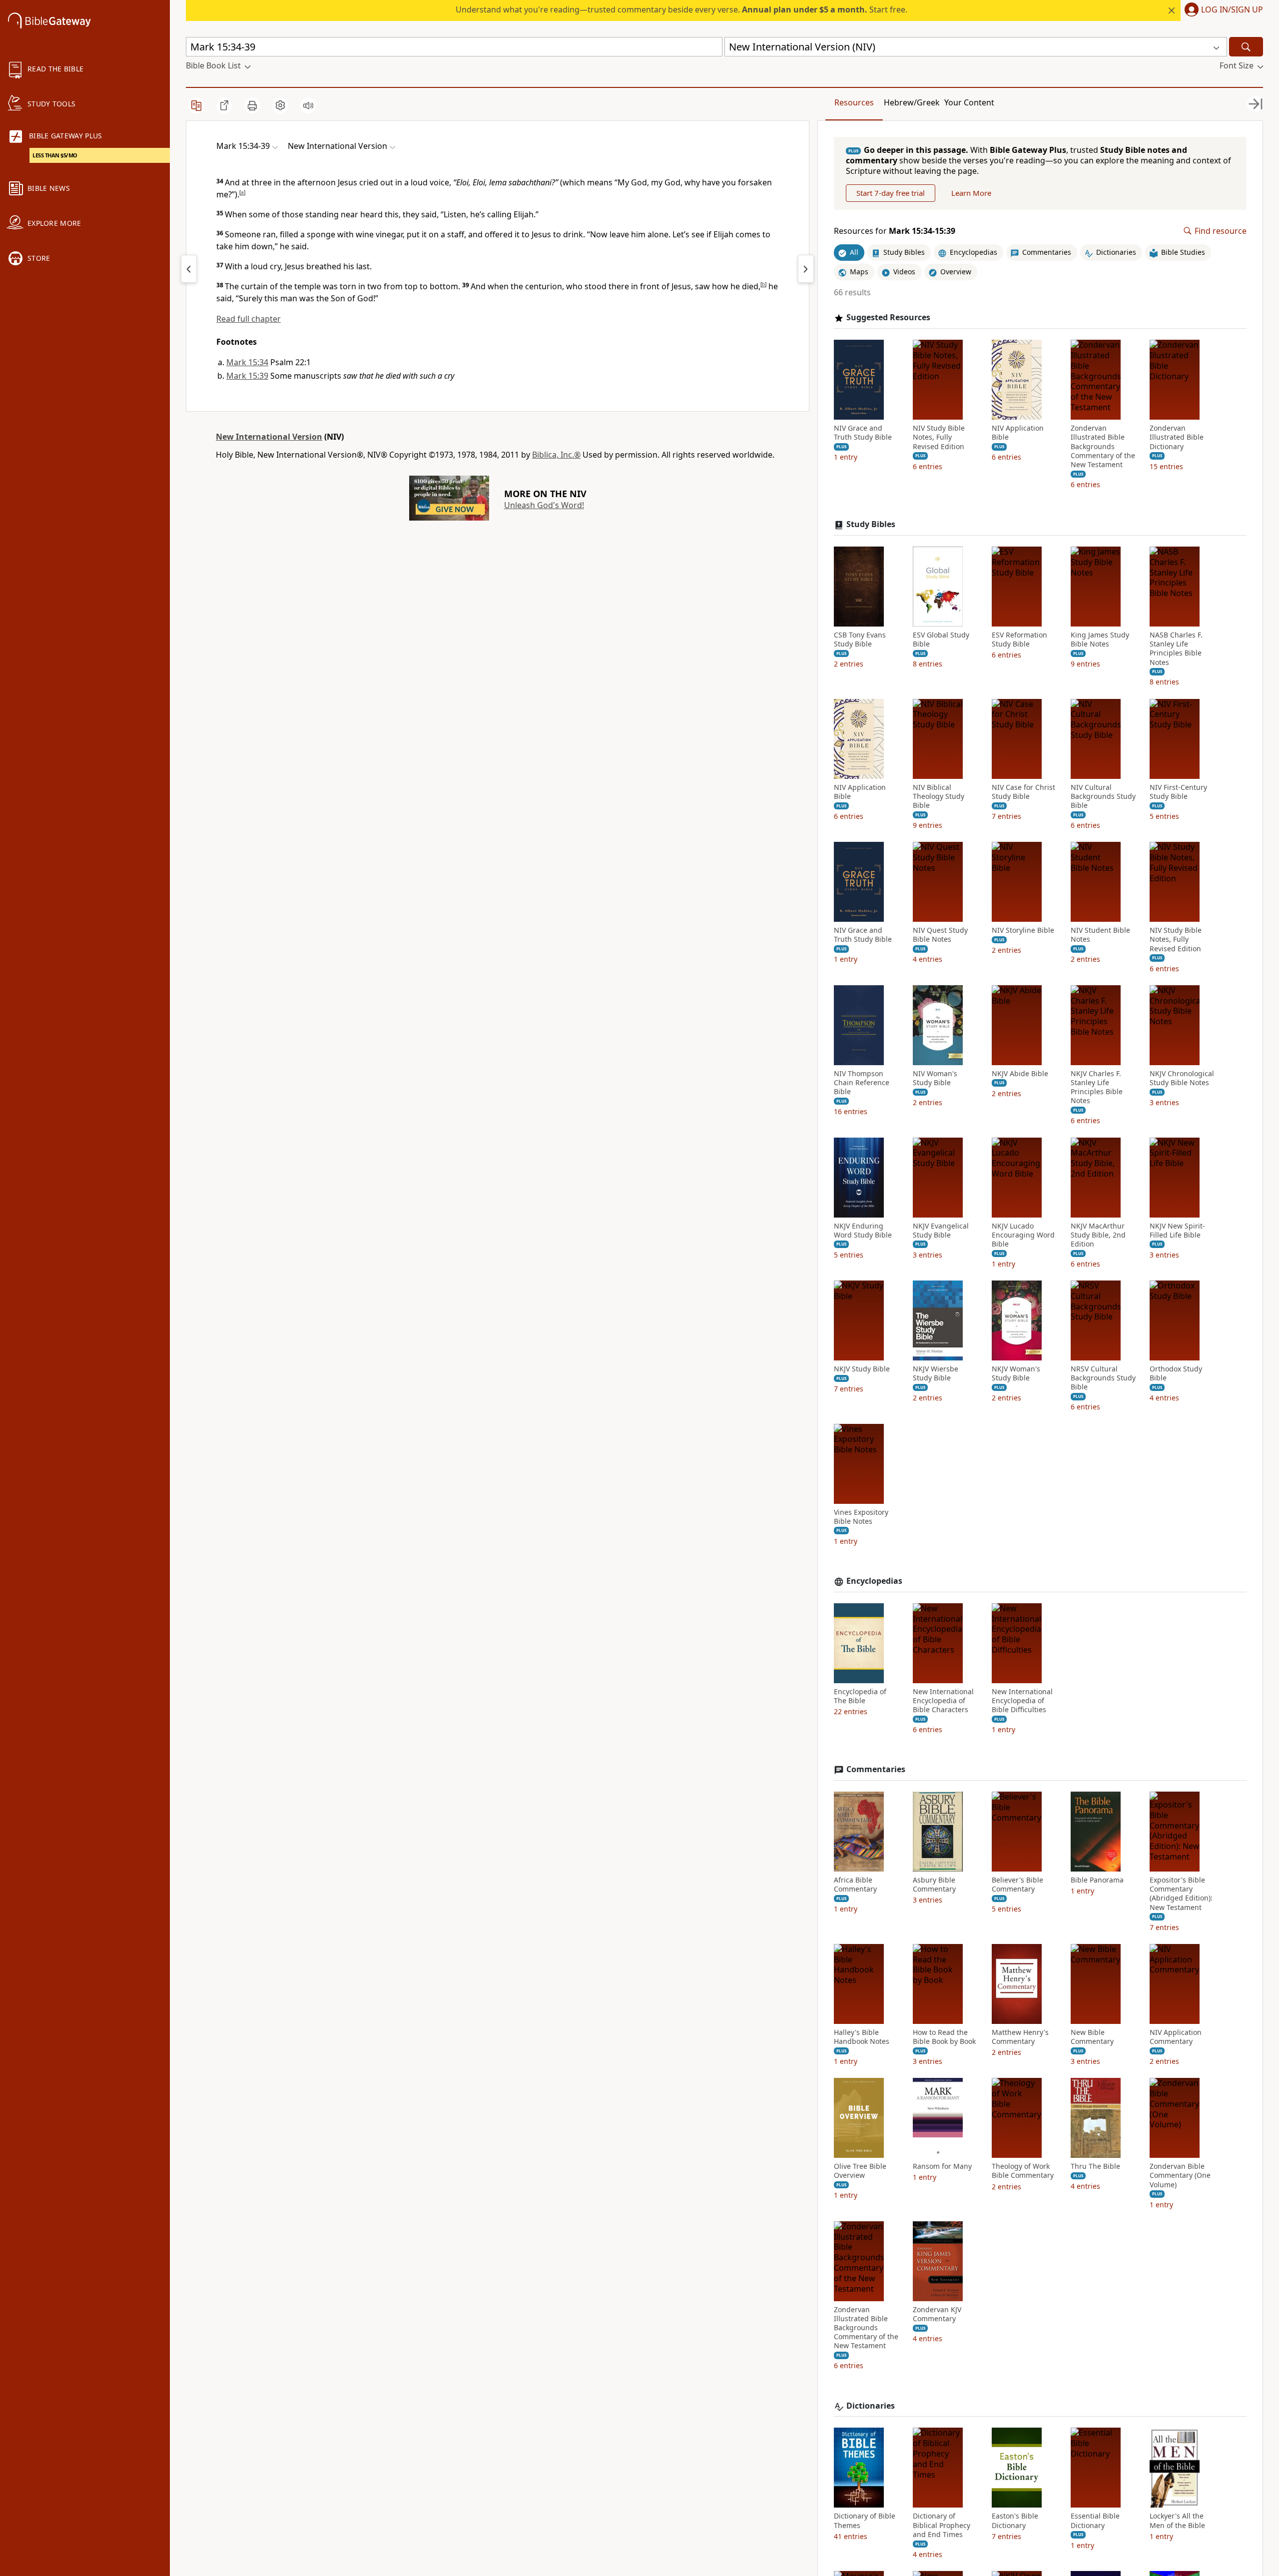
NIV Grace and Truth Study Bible (863, 433)
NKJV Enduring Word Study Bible (863, 1231)
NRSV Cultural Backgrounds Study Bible (1103, 1378)
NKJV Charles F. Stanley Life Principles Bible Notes (1097, 1087)
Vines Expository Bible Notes (861, 1517)
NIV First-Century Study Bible (1178, 792)
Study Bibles (871, 524)
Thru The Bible (1095, 2166)
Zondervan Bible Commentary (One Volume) (1180, 2175)
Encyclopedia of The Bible (860, 1696)
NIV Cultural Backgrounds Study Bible (1103, 796)
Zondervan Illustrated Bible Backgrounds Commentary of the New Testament (1103, 446)
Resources (854, 102)
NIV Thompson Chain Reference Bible (862, 1083)
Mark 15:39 (247, 376)
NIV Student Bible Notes (1100, 935)
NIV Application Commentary (1176, 2037)
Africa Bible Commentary (855, 1885)
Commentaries (876, 1769)
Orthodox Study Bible (1176, 1373)
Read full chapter (249, 319)
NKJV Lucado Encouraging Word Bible (1023, 1235)
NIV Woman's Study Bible (935, 1078)
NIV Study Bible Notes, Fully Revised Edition (939, 437)
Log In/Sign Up (1232, 10)
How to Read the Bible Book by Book (944, 2037)
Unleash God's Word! (544, 505)
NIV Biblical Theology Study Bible (939, 796)
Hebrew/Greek (912, 102)
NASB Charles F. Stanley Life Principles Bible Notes (1176, 649)
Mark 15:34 (247, 362)
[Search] (1246, 47)
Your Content (969, 102)
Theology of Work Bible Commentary (1023, 2171)
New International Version (269, 437)
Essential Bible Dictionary (1095, 2521)
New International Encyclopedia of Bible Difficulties (1022, 1701)
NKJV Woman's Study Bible (1016, 1373)
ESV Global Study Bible (941, 640)
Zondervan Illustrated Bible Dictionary (1177, 437)
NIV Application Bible (1018, 433)
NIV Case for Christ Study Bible (1023, 792)
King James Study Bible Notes (1100, 640)
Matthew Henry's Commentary (1020, 2037)
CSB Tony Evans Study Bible (860, 640)
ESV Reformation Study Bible (1019, 640)
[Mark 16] (806, 269)
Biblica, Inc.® (556, 455)
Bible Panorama (1097, 1880)
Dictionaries (871, 2406)
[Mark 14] (189, 269)
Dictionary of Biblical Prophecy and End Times (942, 2525)
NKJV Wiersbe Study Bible (936, 1373)
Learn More (971, 193)
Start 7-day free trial (891, 193)
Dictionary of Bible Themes (865, 2521)
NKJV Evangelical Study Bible (941, 1231)
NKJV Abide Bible (1020, 1074)
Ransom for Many (942, 2166)
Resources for (895, 231)
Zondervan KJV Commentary (937, 2314)
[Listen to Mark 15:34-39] (308, 105)
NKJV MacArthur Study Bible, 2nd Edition (1098, 1235)
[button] (1222, 10)
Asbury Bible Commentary (934, 1885)
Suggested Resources (888, 318)
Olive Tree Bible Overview (860, 2171)
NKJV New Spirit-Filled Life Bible (1177, 1231)
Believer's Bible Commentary (1017, 1885)
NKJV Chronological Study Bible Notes (1182, 1078)
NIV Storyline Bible (1023, 930)
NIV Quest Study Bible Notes (940, 935)
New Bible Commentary (1092, 2037)
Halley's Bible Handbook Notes (862, 2037)
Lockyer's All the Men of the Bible (1177, 2521)
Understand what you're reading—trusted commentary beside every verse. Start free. (681, 9)
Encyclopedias (874, 1581)
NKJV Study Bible (862, 1369)
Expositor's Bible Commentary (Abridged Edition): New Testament (1181, 1894)
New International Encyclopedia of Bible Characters (943, 1701)
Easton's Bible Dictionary (1015, 2521)
